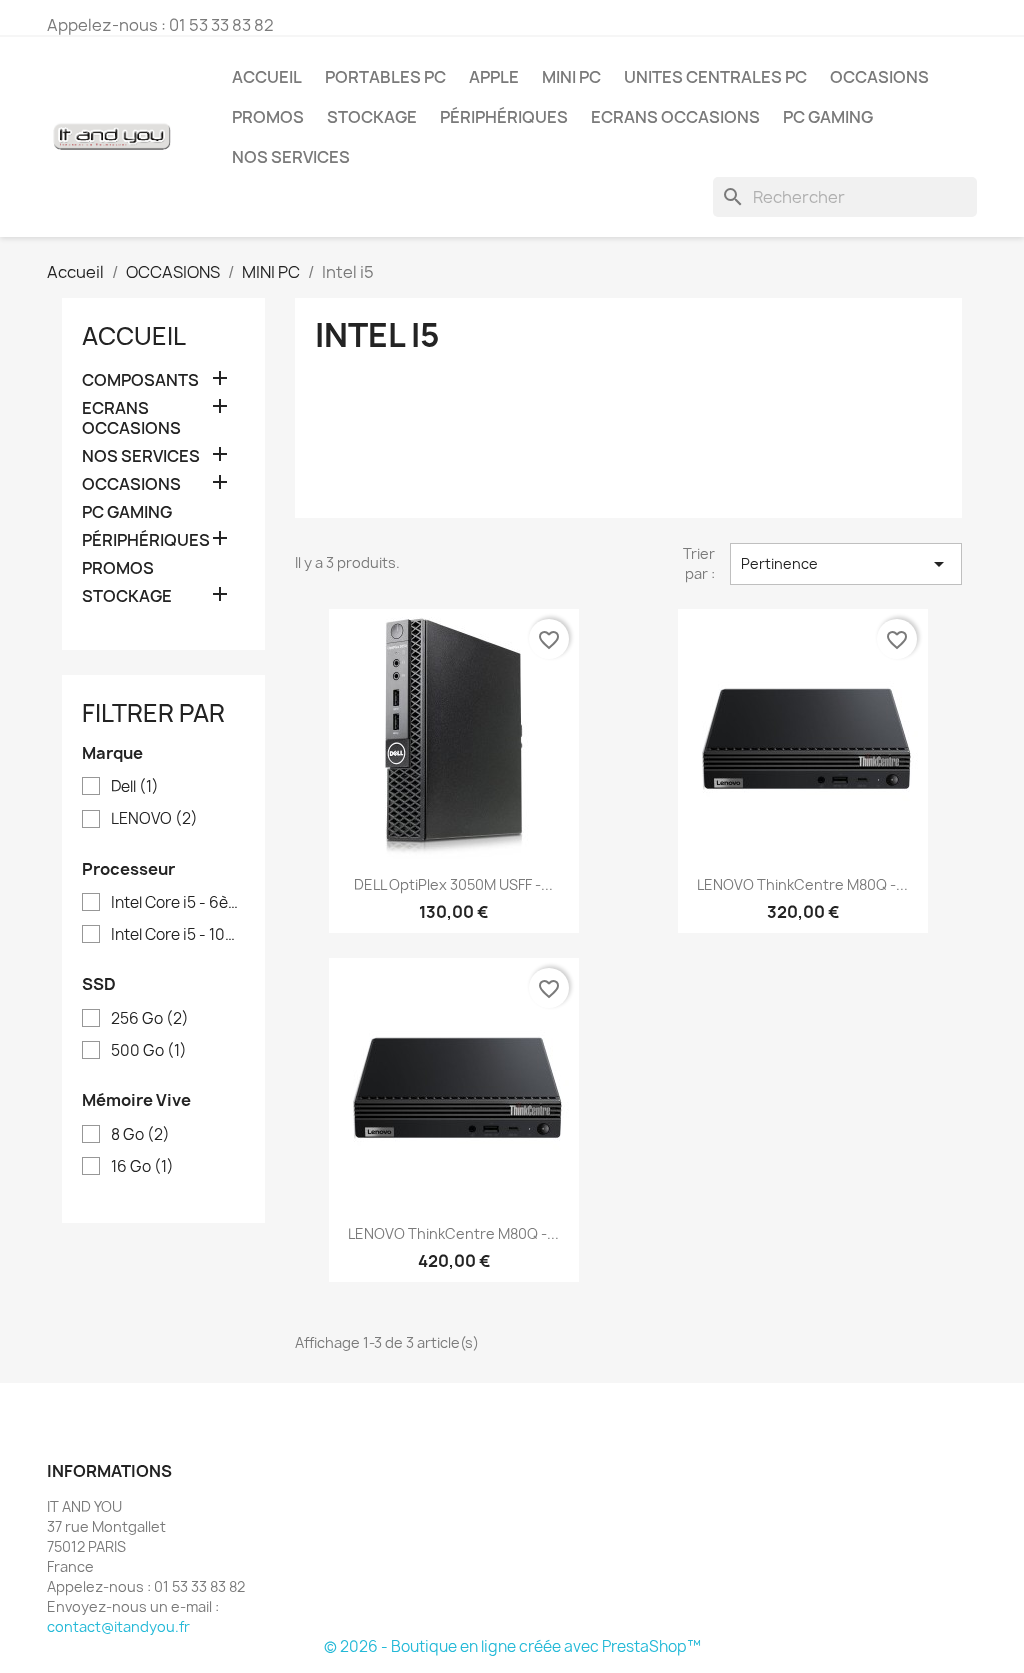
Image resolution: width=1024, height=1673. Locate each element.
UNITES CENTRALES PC (715, 77)
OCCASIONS (879, 77)
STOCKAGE (372, 117)
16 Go (142, 1167)
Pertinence (846, 564)
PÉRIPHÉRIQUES (504, 117)
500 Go (149, 1051)
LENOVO (154, 819)
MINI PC (571, 77)
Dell (135, 787)
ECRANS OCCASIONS (675, 117)
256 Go (150, 1019)
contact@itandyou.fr (118, 1626)
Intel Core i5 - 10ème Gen (177, 935)
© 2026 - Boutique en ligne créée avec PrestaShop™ (512, 1646)
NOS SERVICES (291, 157)
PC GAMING (828, 117)
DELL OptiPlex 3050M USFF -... (453, 884)
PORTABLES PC (385, 77)
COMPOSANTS (140, 380)
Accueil (267, 77)
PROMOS (268, 117)
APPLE (494, 77)
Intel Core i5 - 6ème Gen (177, 903)
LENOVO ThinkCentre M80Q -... (802, 884)
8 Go (140, 1135)
